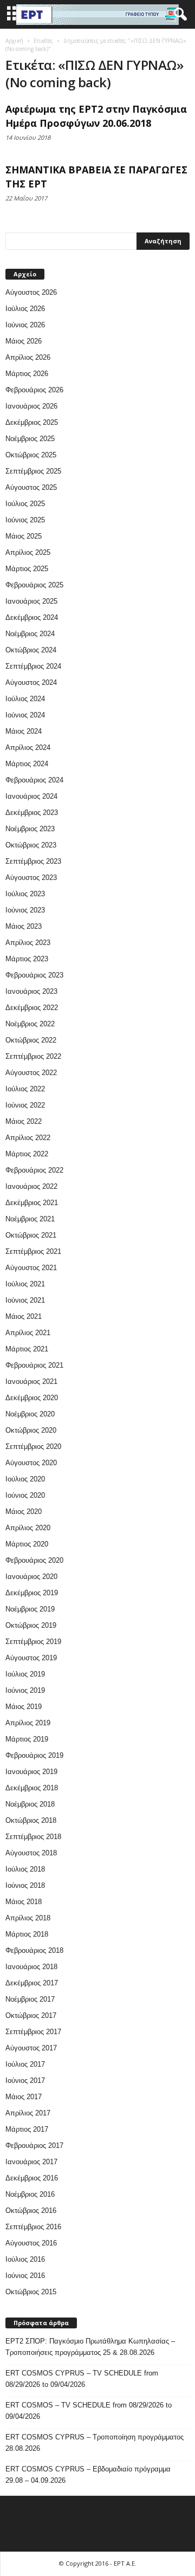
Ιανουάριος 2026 (31, 406)
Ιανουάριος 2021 (31, 1381)
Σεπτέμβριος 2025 (33, 471)
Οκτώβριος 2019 (31, 1625)
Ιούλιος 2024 (25, 699)
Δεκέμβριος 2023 (32, 813)
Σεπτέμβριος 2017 (33, 2032)
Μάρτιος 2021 (27, 1349)
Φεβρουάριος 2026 (34, 390)
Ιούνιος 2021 (25, 1300)
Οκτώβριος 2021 (31, 1235)
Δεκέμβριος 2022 (32, 1008)
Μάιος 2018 (24, 1902)
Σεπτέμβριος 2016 (33, 2227)
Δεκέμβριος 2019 (32, 1593)
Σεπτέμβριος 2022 (33, 1056)
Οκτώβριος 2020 (31, 1430)
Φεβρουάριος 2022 (34, 1170)
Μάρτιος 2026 (27, 374)
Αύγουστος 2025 (31, 487)
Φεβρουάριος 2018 (34, 1950)
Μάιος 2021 (24, 1316)
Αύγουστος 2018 (31, 1853)
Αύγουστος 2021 (31, 1268)
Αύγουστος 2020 (31, 1463)
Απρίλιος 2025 (28, 552)
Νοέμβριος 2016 (30, 2194)
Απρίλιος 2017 (28, 2113)
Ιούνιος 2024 (25, 715)
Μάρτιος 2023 (27, 959)
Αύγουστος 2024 (31, 682)
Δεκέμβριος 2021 (32, 1203)
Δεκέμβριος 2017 (32, 1983)
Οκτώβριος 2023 (31, 845)
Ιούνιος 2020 (25, 1495)
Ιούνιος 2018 (25, 1885)
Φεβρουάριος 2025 (34, 585)
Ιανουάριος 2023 (31, 991)
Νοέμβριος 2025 (30, 439)
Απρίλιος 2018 (28, 1918)
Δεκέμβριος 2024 (32, 617)
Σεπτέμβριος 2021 (33, 1251)
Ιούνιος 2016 (25, 2276)
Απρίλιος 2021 (28, 1333)
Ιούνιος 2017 (25, 2080)
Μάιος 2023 (24, 926)
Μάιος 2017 (24, 2097)
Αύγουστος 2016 (31, 2243)
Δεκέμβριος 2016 (32, 2178)
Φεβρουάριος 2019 (34, 1755)
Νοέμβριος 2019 (30, 1609)
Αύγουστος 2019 (31, 1658)
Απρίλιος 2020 (28, 1528)
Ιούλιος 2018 (25, 1869)
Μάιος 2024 (24, 731)
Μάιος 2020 (24, 1512)
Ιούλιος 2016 (25, 2259)
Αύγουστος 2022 (31, 1073)
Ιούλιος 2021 (25, 1284)
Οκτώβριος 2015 (31, 2292)
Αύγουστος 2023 (31, 878)
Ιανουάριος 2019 (31, 1772)
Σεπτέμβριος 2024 (33, 666)
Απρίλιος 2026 (28, 357)
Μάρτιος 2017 (27, 2129)
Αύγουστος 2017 (31, 2048)
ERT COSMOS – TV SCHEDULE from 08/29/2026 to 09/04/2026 (89, 2411)
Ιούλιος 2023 (25, 894)
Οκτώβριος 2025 (31, 455)
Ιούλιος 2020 (25, 1479)
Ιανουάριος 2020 (31, 1577)
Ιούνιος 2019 (25, 1690)
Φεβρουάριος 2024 (34, 780)
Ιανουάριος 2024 (31, 796)
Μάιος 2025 (24, 536)
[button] (178, 15)
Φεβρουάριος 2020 (34, 1560)
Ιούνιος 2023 (25, 910)
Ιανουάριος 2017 (31, 2162)
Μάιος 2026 (24, 341)
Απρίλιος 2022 (28, 1138)
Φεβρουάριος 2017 (34, 2145)
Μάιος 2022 (24, 1121)
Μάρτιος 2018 (27, 1934)
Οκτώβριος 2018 (31, 1820)
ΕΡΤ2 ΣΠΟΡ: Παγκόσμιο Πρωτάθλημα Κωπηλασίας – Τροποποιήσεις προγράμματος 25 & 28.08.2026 (90, 2347)
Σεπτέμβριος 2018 (33, 1837)
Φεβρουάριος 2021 (34, 1365)
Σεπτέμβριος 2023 (33, 861)
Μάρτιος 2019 (27, 1739)
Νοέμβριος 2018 (30, 1804)
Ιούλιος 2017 (25, 2064)
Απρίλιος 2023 (28, 943)
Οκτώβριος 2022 (31, 1040)
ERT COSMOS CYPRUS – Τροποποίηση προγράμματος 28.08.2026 (95, 2443)
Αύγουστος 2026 (31, 292)
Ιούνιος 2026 (25, 325)
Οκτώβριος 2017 (31, 2015)
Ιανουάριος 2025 (31, 601)
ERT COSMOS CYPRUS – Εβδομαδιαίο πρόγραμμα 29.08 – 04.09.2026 (88, 2475)
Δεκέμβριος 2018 (32, 1788)
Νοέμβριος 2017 (30, 1999)
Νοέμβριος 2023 (30, 829)
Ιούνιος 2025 (25, 520)
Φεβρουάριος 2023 (34, 975)
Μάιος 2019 (24, 1707)
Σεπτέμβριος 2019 (33, 1642)
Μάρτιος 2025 (27, 569)
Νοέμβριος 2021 (30, 1219)
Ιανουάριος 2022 (31, 1186)
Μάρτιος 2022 (27, 1154)
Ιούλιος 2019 (25, 1674)
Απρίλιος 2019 (28, 1723)
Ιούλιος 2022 (25, 1089)
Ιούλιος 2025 (25, 504)
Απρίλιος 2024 (28, 747)
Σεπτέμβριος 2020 (33, 1446)
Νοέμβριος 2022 (30, 1024)
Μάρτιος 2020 (27, 1544)
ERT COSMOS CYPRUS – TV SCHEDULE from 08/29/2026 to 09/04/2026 (82, 2379)
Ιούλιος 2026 (25, 309)
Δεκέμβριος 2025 (32, 422)
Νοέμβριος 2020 (30, 1414)
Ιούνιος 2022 (25, 1105)
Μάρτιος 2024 (27, 764)
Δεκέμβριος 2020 (32, 1398)
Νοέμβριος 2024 (30, 634)
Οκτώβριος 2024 (31, 650)
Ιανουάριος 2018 (31, 1967)
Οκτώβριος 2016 (31, 2211)
